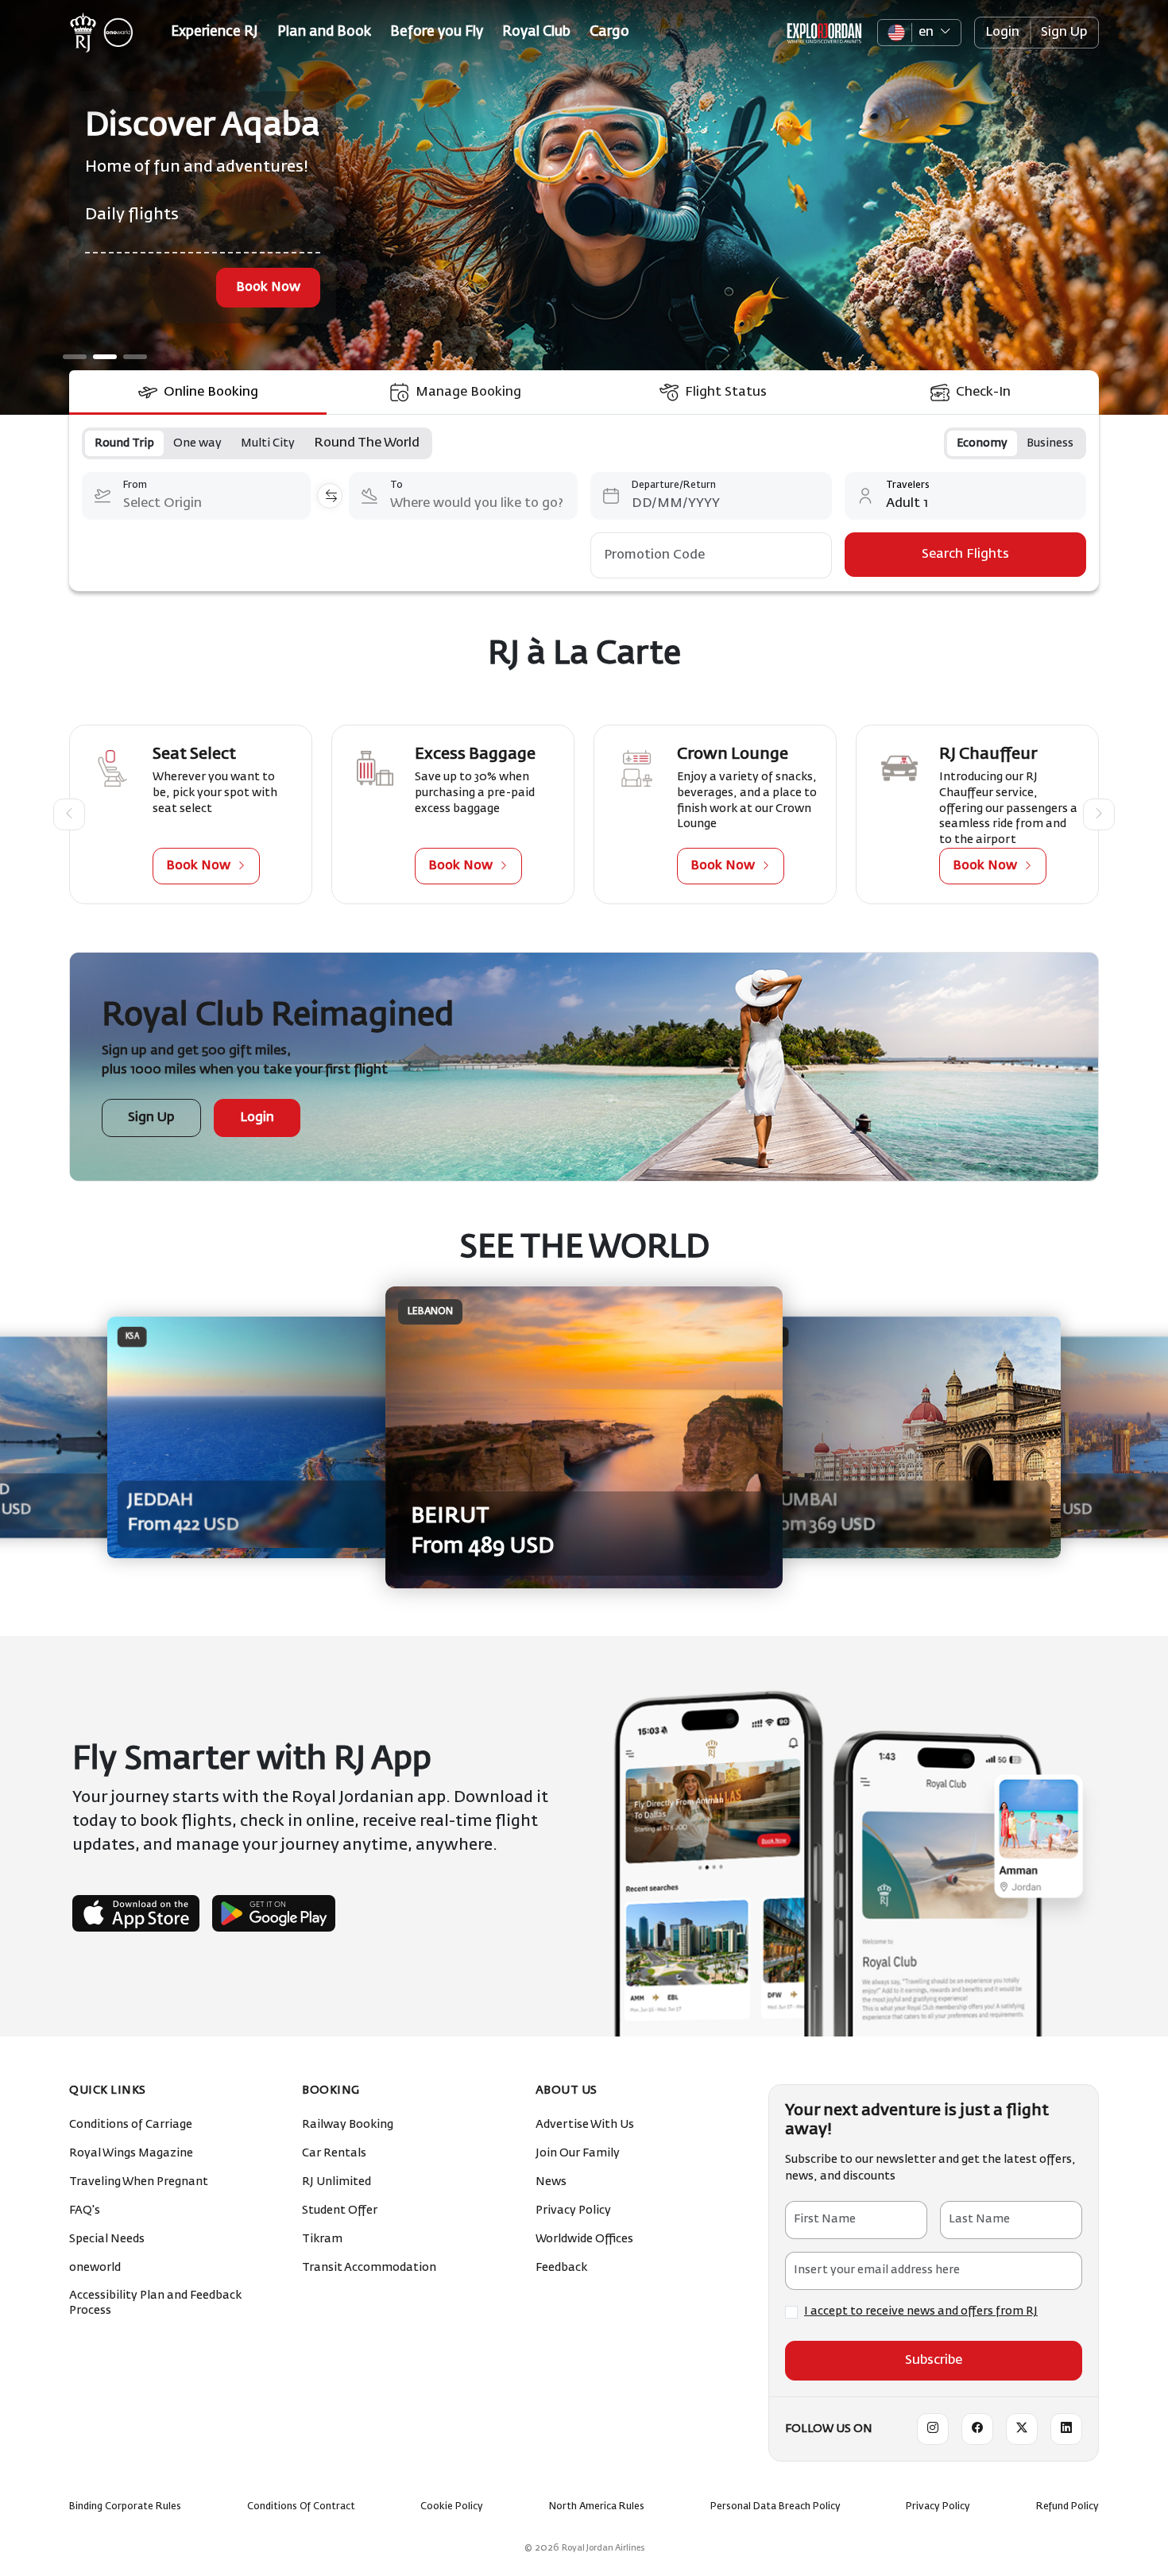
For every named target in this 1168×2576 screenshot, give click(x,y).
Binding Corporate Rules (125, 2507)
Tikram (323, 2239)
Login (1002, 33)
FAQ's (86, 2210)
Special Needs (108, 2239)
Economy (982, 443)
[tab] (198, 393)
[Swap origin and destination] (330, 496)
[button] (69, 814)
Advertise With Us (586, 2125)
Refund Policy (1067, 2507)
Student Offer (341, 2210)
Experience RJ (215, 32)
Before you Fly (437, 32)
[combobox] (196, 496)
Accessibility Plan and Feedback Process (155, 2303)
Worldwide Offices (586, 2239)
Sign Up (1064, 33)
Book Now (382, 288)
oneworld (96, 2268)
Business (1050, 443)
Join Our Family (579, 2153)
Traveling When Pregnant (140, 2182)
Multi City (268, 443)
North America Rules (597, 2507)
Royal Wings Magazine (132, 2153)
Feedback (563, 2268)
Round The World (367, 443)
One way (197, 443)
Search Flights (965, 555)
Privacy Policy (574, 2210)
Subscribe (934, 2361)
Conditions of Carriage (132, 2125)
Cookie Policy (452, 2507)
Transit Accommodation (370, 2268)
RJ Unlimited (338, 2182)
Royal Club (536, 32)
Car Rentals (335, 2153)
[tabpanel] (584, 503)
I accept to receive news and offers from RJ (921, 2311)
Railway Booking (349, 2125)
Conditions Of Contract (301, 2507)
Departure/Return (674, 485)
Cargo (609, 32)
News (552, 2182)
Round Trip (124, 443)
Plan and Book (324, 32)
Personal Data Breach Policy (775, 2507)
